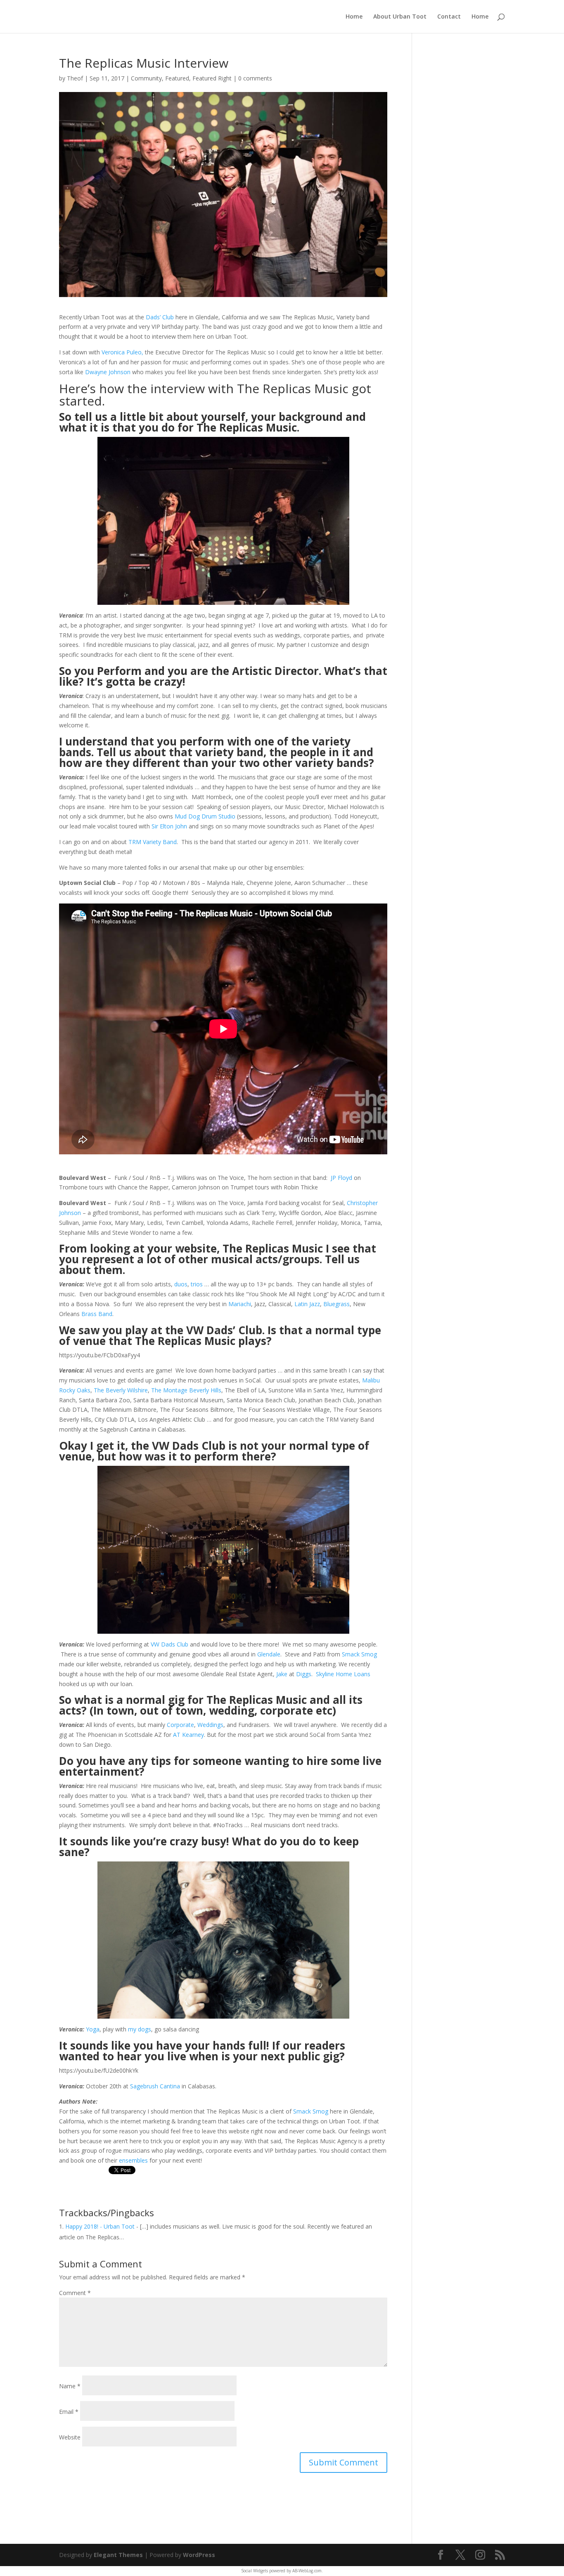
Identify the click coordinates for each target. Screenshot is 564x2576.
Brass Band (97, 1314)
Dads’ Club (160, 317)
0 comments (255, 78)
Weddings (210, 1725)
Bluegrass (337, 1304)
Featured (177, 78)
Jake (282, 1674)
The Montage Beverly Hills (186, 1390)
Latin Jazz (307, 1304)
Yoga (93, 2029)
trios (197, 1284)
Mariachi (240, 1304)
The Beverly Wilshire (121, 1390)
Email (69, 2412)
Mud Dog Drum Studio (205, 816)
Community (146, 78)
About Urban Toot (400, 17)
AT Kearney (188, 1735)
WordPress (199, 2555)
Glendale (269, 1654)
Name (70, 2386)
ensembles (133, 2160)
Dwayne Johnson (108, 372)
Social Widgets (255, 2571)
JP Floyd (341, 1178)
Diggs (304, 1674)
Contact (449, 17)
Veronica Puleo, (122, 352)
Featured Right (212, 78)
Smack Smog (359, 1654)
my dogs (140, 2029)
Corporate (180, 1725)
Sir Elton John (169, 826)
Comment (75, 2293)
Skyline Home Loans (343, 1674)
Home (354, 17)
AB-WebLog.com (307, 2571)
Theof (75, 78)
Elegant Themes (118, 2555)
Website (70, 2437)
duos (181, 1284)
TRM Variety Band (153, 842)
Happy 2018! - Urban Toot (100, 2226)
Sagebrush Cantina (155, 2086)
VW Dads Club (169, 1644)
